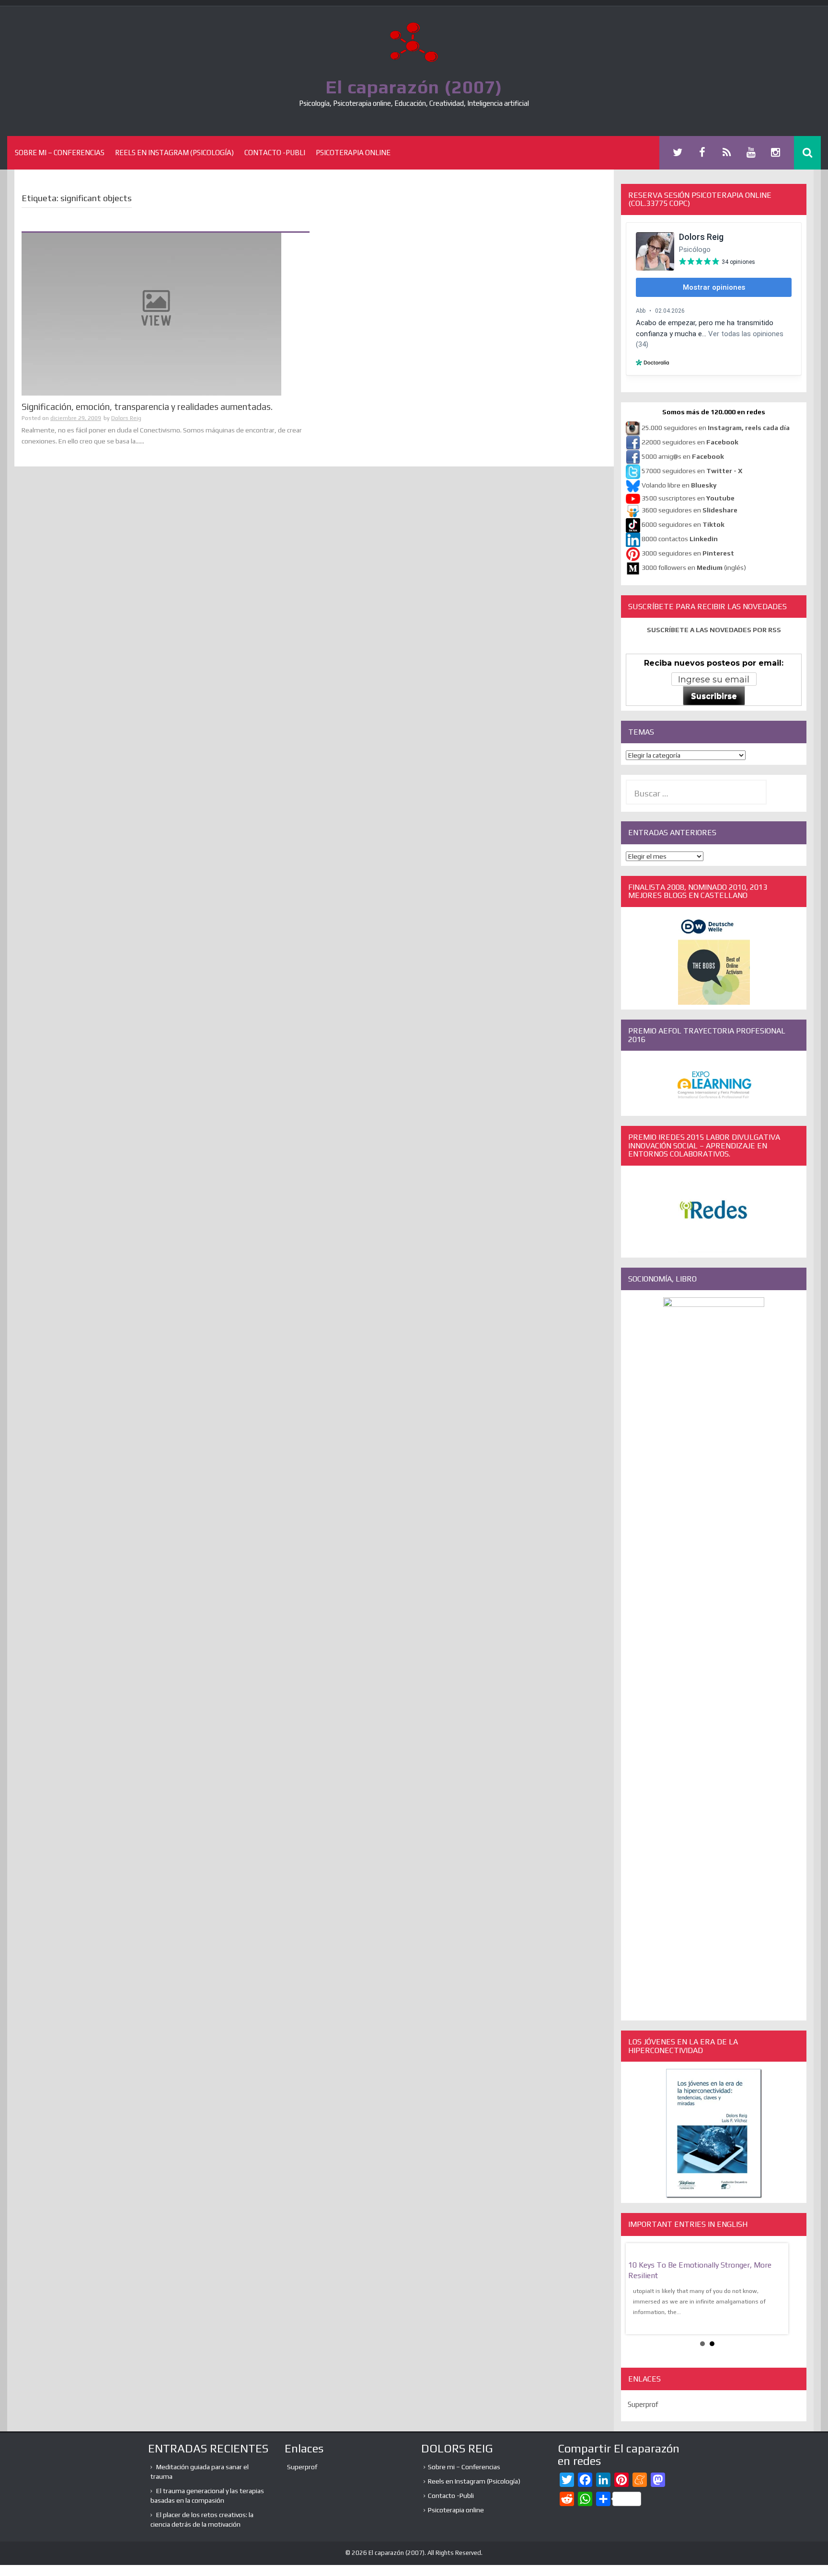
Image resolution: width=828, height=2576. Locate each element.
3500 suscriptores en (688, 498)
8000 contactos (680, 539)
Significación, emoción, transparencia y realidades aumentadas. (147, 407)
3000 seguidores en (687, 553)
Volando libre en (679, 485)
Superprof (643, 2404)
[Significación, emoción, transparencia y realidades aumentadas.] (151, 314)
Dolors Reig (126, 418)
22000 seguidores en (690, 442)
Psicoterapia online (353, 153)
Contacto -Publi (275, 153)
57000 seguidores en (691, 471)
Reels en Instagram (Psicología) (174, 153)
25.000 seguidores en (716, 428)
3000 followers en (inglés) (694, 567)
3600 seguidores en (690, 510)
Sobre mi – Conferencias (60, 153)
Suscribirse (714, 696)
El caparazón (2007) (414, 87)
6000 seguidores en (683, 524)
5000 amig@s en (683, 456)
